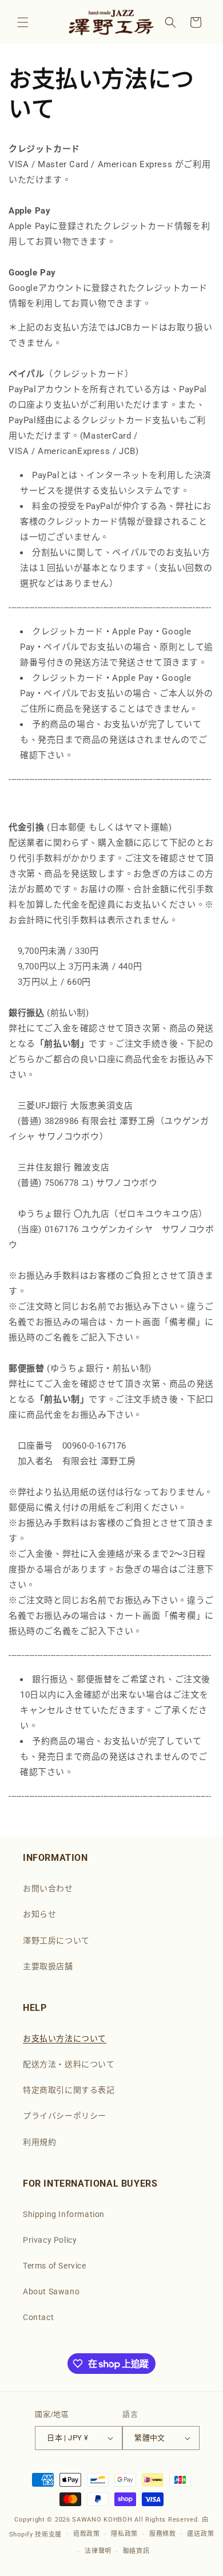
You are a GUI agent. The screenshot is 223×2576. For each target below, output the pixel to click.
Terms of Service (55, 2266)
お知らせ (39, 1914)
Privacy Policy (50, 2240)
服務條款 (163, 2534)
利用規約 (39, 2142)
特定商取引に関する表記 (69, 2090)
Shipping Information (64, 2214)
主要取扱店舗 (48, 1966)
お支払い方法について (65, 2038)
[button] (23, 22)
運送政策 (200, 2534)
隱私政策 (124, 2534)
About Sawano (51, 2291)
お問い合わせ (48, 1888)
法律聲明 (98, 2551)
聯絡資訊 (136, 2551)
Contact (38, 2317)
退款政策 (87, 2534)
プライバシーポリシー (65, 2116)
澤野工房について (56, 1940)
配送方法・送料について (69, 2064)
